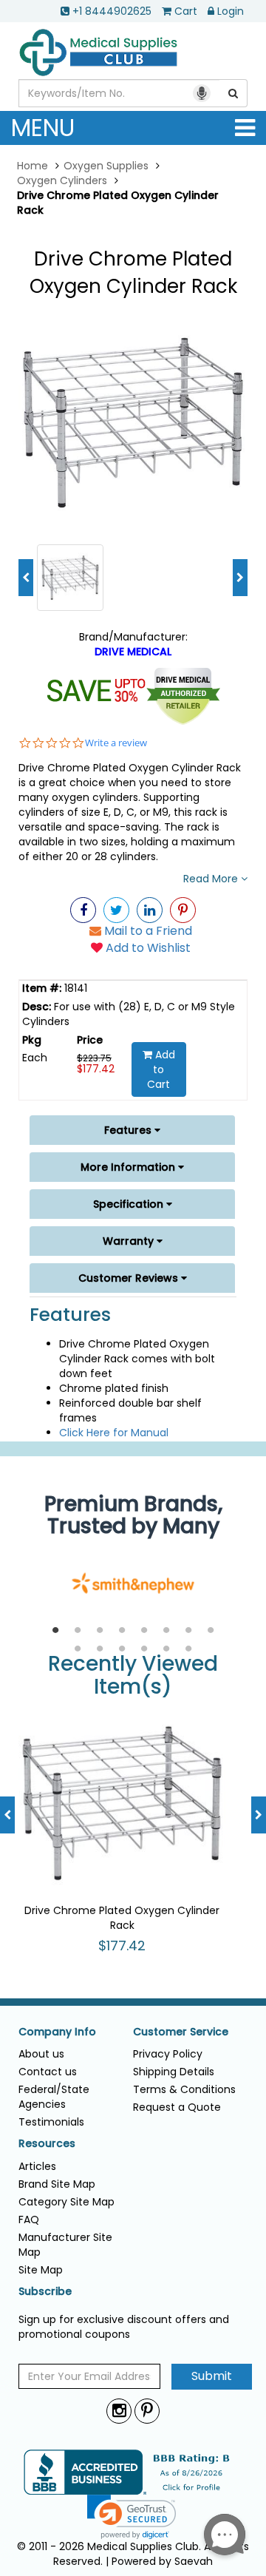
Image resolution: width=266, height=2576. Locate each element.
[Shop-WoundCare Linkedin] (150, 910)
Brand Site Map (57, 2184)
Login (231, 11)
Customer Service (181, 2032)
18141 (74, 988)
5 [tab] (144, 1631)
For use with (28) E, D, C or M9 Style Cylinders (129, 1014)
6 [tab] (166, 1631)
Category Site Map (66, 2202)
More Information (129, 1167)
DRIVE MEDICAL (133, 652)
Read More (212, 879)
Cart (186, 11)
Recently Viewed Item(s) (133, 1676)
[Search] (233, 93)
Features (129, 1130)
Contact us (48, 2072)
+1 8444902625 (112, 11)
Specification (130, 1204)
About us (41, 2054)
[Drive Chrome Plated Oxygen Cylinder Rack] (133, 422)
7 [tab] (188, 1631)
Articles (37, 2166)
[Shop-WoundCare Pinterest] (183, 910)
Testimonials (51, 2122)
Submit (212, 2376)
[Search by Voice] (202, 93)
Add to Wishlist (147, 948)
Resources (47, 2144)
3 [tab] (100, 1631)
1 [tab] (55, 1631)
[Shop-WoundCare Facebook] (83, 910)
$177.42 (96, 1069)
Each (35, 1058)
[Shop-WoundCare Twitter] (116, 910)
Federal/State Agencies (54, 2097)
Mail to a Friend (147, 931)
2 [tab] (78, 1631)
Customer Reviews (130, 1278)
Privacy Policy (168, 2054)
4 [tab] (122, 1631)
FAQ (29, 2220)
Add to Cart (161, 1069)
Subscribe (45, 2292)
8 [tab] (211, 1631)
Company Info (57, 2032)
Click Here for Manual (114, 1433)
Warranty (130, 1241)
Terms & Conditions (184, 2089)
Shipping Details (174, 2072)
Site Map (41, 2270)
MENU (43, 128)
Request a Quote (177, 2107)
